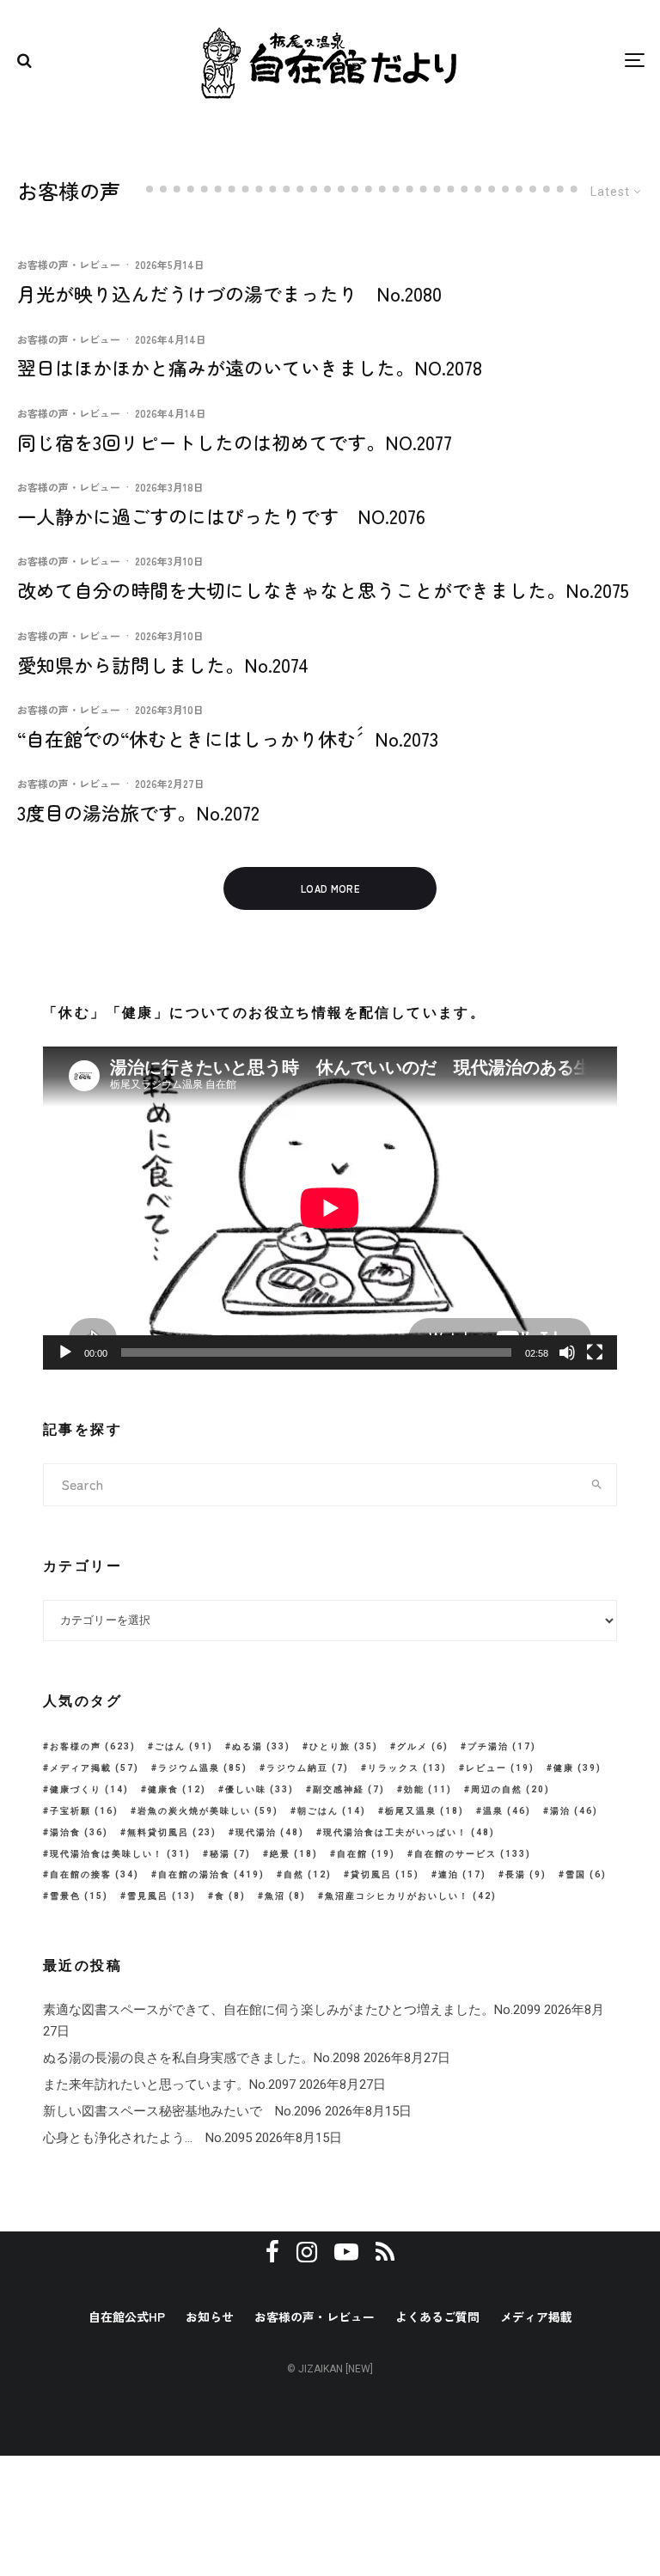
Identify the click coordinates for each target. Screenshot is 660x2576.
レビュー (500, 1768)
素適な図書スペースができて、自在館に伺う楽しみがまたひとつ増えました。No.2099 (292, 2010)
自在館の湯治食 (211, 1874)
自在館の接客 (95, 1874)
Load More (330, 888)
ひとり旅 (344, 1746)
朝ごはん (332, 1811)
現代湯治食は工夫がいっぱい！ (409, 1832)
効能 (428, 1789)
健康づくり (89, 1789)
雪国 (586, 1874)
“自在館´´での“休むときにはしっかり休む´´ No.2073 (228, 738)
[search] (597, 1485)
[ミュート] (567, 1352)
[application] (330, 1208)
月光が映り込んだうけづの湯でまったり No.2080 (229, 293)
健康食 (177, 1789)
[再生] (65, 1352)
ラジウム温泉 (203, 1768)
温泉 (507, 1811)
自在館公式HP (127, 2317)
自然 (308, 1874)
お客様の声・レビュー (69, 264)
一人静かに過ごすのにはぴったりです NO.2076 (221, 516)
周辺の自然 (510, 1789)
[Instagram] (307, 2252)
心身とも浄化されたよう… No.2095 (147, 2138)
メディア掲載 (95, 1768)
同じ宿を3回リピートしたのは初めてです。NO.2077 (235, 442)
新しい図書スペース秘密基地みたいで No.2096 (182, 2111)
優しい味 (260, 1789)
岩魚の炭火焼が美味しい (208, 1811)
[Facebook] (272, 2252)
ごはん (184, 1746)
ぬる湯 (261, 1746)
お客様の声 (93, 1746)
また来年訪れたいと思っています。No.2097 (169, 2085)
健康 (577, 1768)
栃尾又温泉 (425, 1811)
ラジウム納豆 (308, 1768)
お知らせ (210, 2317)
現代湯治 (270, 1832)
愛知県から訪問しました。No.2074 (163, 664)
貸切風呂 (385, 1874)
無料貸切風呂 (172, 1832)
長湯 (526, 1874)
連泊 (462, 1874)
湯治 (574, 1811)
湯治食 (79, 1832)
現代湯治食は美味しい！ (120, 1854)
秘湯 (230, 1854)
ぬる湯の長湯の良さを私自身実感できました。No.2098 (202, 2058)
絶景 (294, 1854)
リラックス (407, 1768)
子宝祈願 (84, 1811)
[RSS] (385, 2252)
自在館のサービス (473, 1854)
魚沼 (285, 1896)
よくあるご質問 (437, 2317)
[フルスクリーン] (595, 1352)
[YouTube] (346, 2252)
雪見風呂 (162, 1896)
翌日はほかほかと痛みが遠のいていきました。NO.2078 (250, 367)
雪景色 (79, 1896)
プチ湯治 (502, 1746)
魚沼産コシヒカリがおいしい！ (411, 1896)
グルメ (423, 1746)
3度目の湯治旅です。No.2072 (138, 812)
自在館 (366, 1854)
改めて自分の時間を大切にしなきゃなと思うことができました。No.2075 (323, 589)
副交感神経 (349, 1789)
